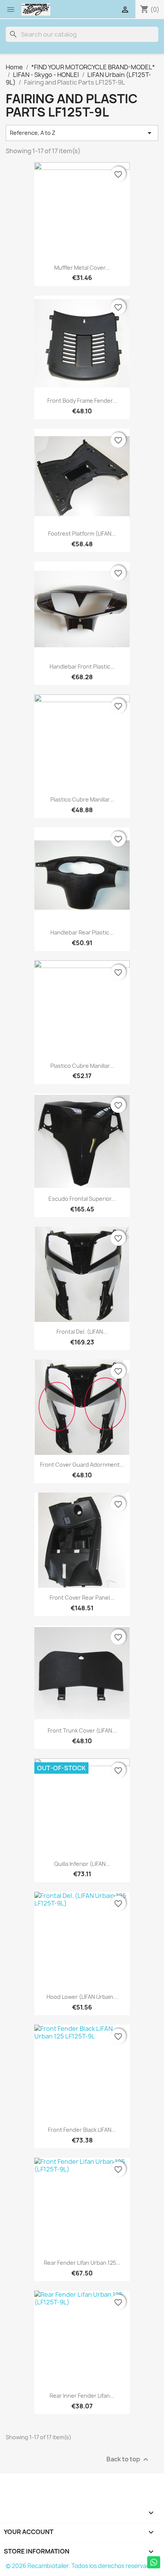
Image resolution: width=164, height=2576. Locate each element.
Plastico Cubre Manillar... (82, 799)
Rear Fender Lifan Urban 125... (82, 2263)
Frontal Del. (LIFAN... (82, 1332)
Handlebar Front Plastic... (82, 666)
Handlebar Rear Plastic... (82, 932)
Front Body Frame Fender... (82, 401)
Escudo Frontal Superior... (82, 1199)
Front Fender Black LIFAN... (82, 2130)
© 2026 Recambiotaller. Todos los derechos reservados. (82, 2566)
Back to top (128, 2460)
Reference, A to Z (82, 133)
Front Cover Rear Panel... (82, 1598)
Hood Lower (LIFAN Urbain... (82, 1997)
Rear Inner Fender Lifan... (82, 2396)
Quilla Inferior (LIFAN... (82, 1864)
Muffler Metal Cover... (82, 268)
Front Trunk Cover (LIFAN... (82, 1730)
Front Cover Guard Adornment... (82, 1465)
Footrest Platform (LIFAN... (82, 534)
